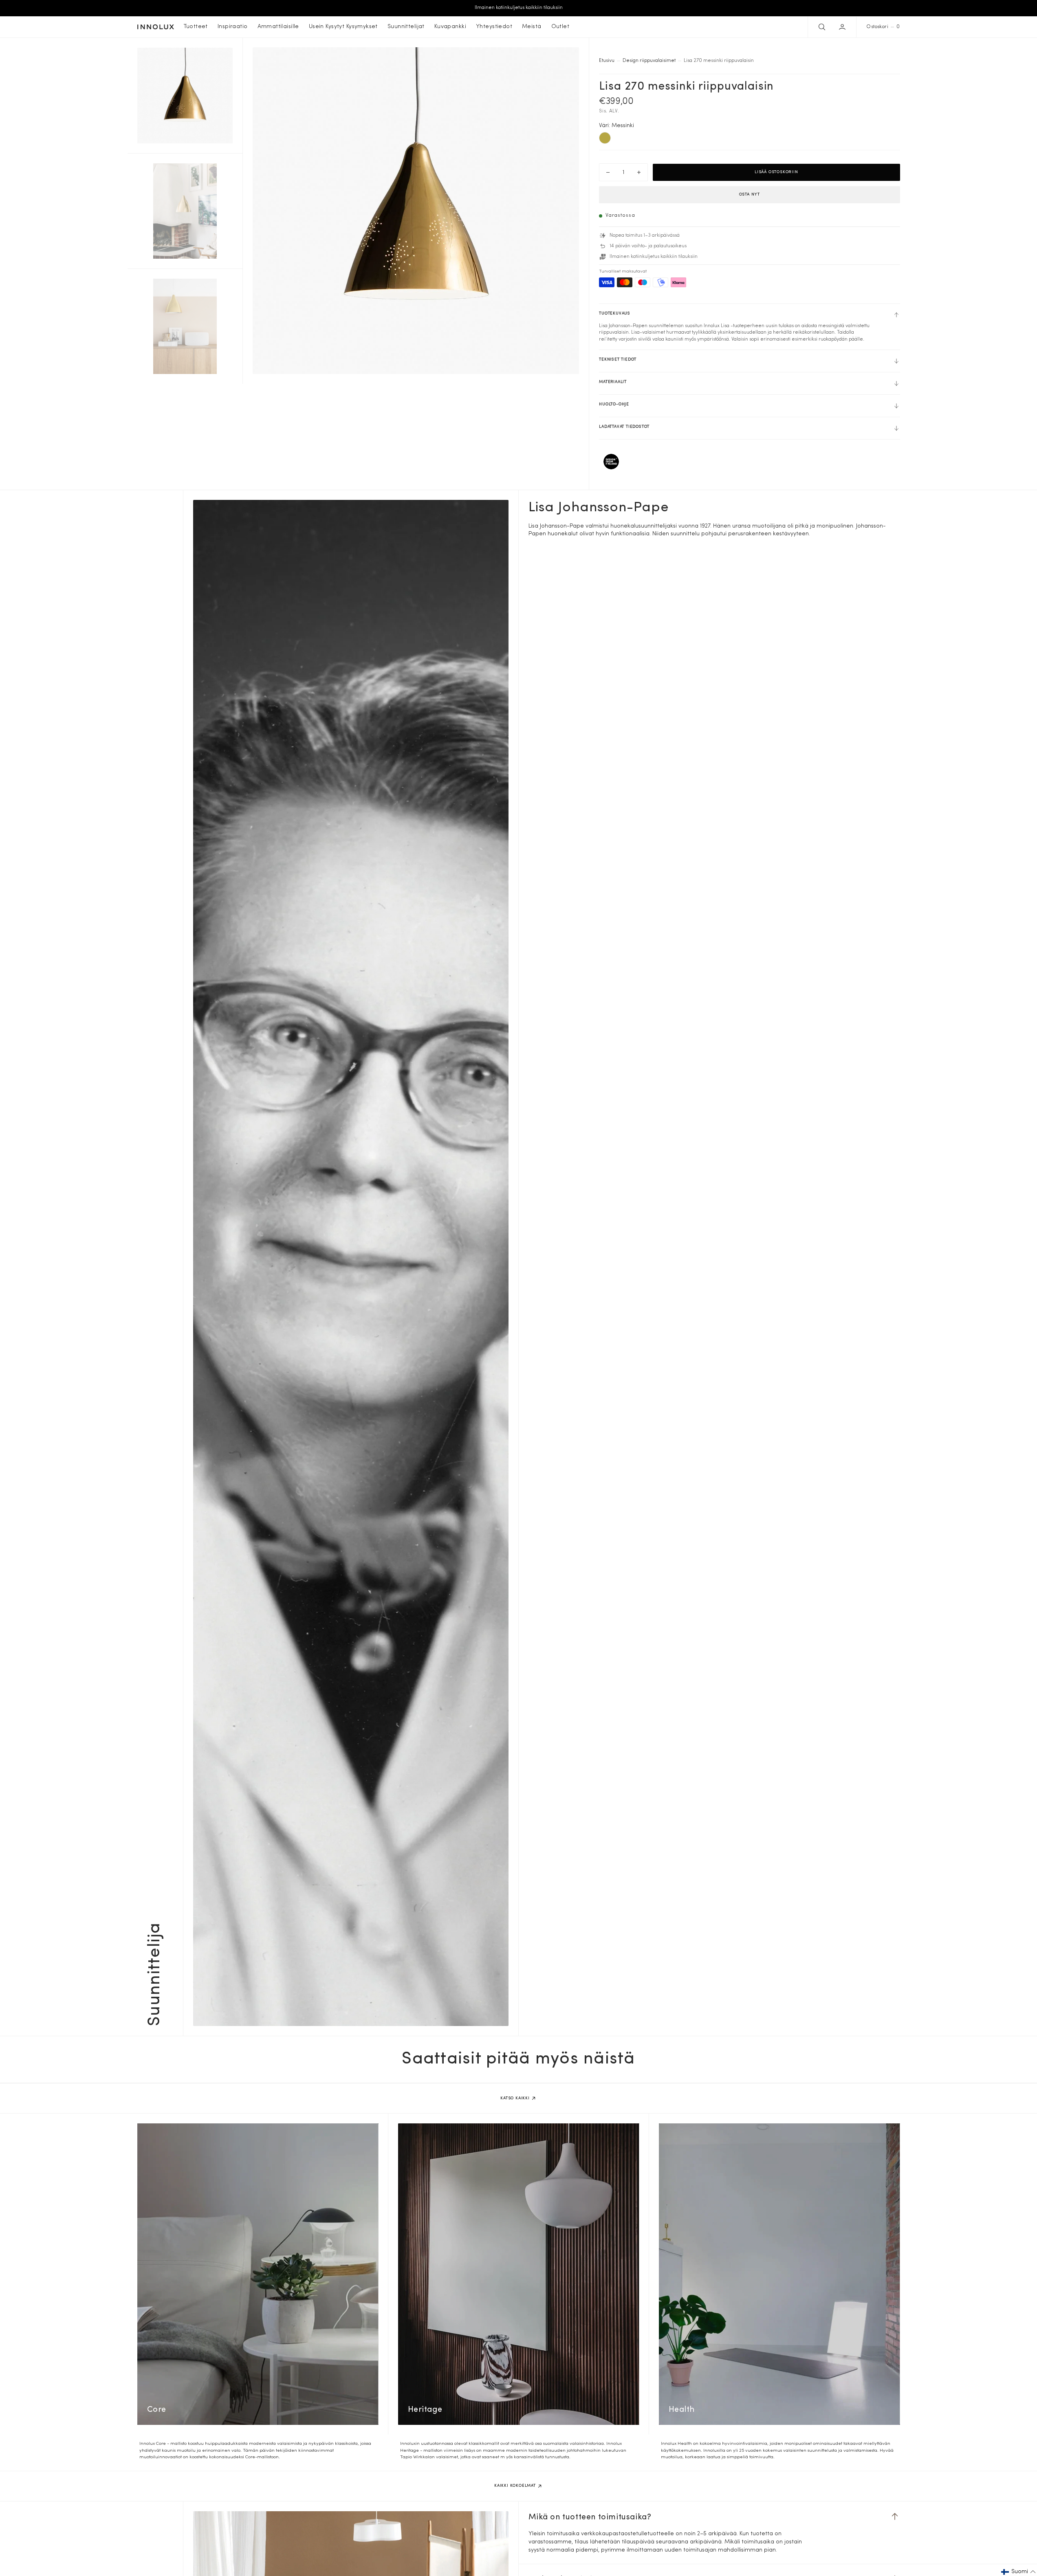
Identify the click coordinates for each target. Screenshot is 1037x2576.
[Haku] (821, 27)
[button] (843, 27)
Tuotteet (196, 27)
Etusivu (607, 61)
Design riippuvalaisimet (649, 61)
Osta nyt (750, 195)
